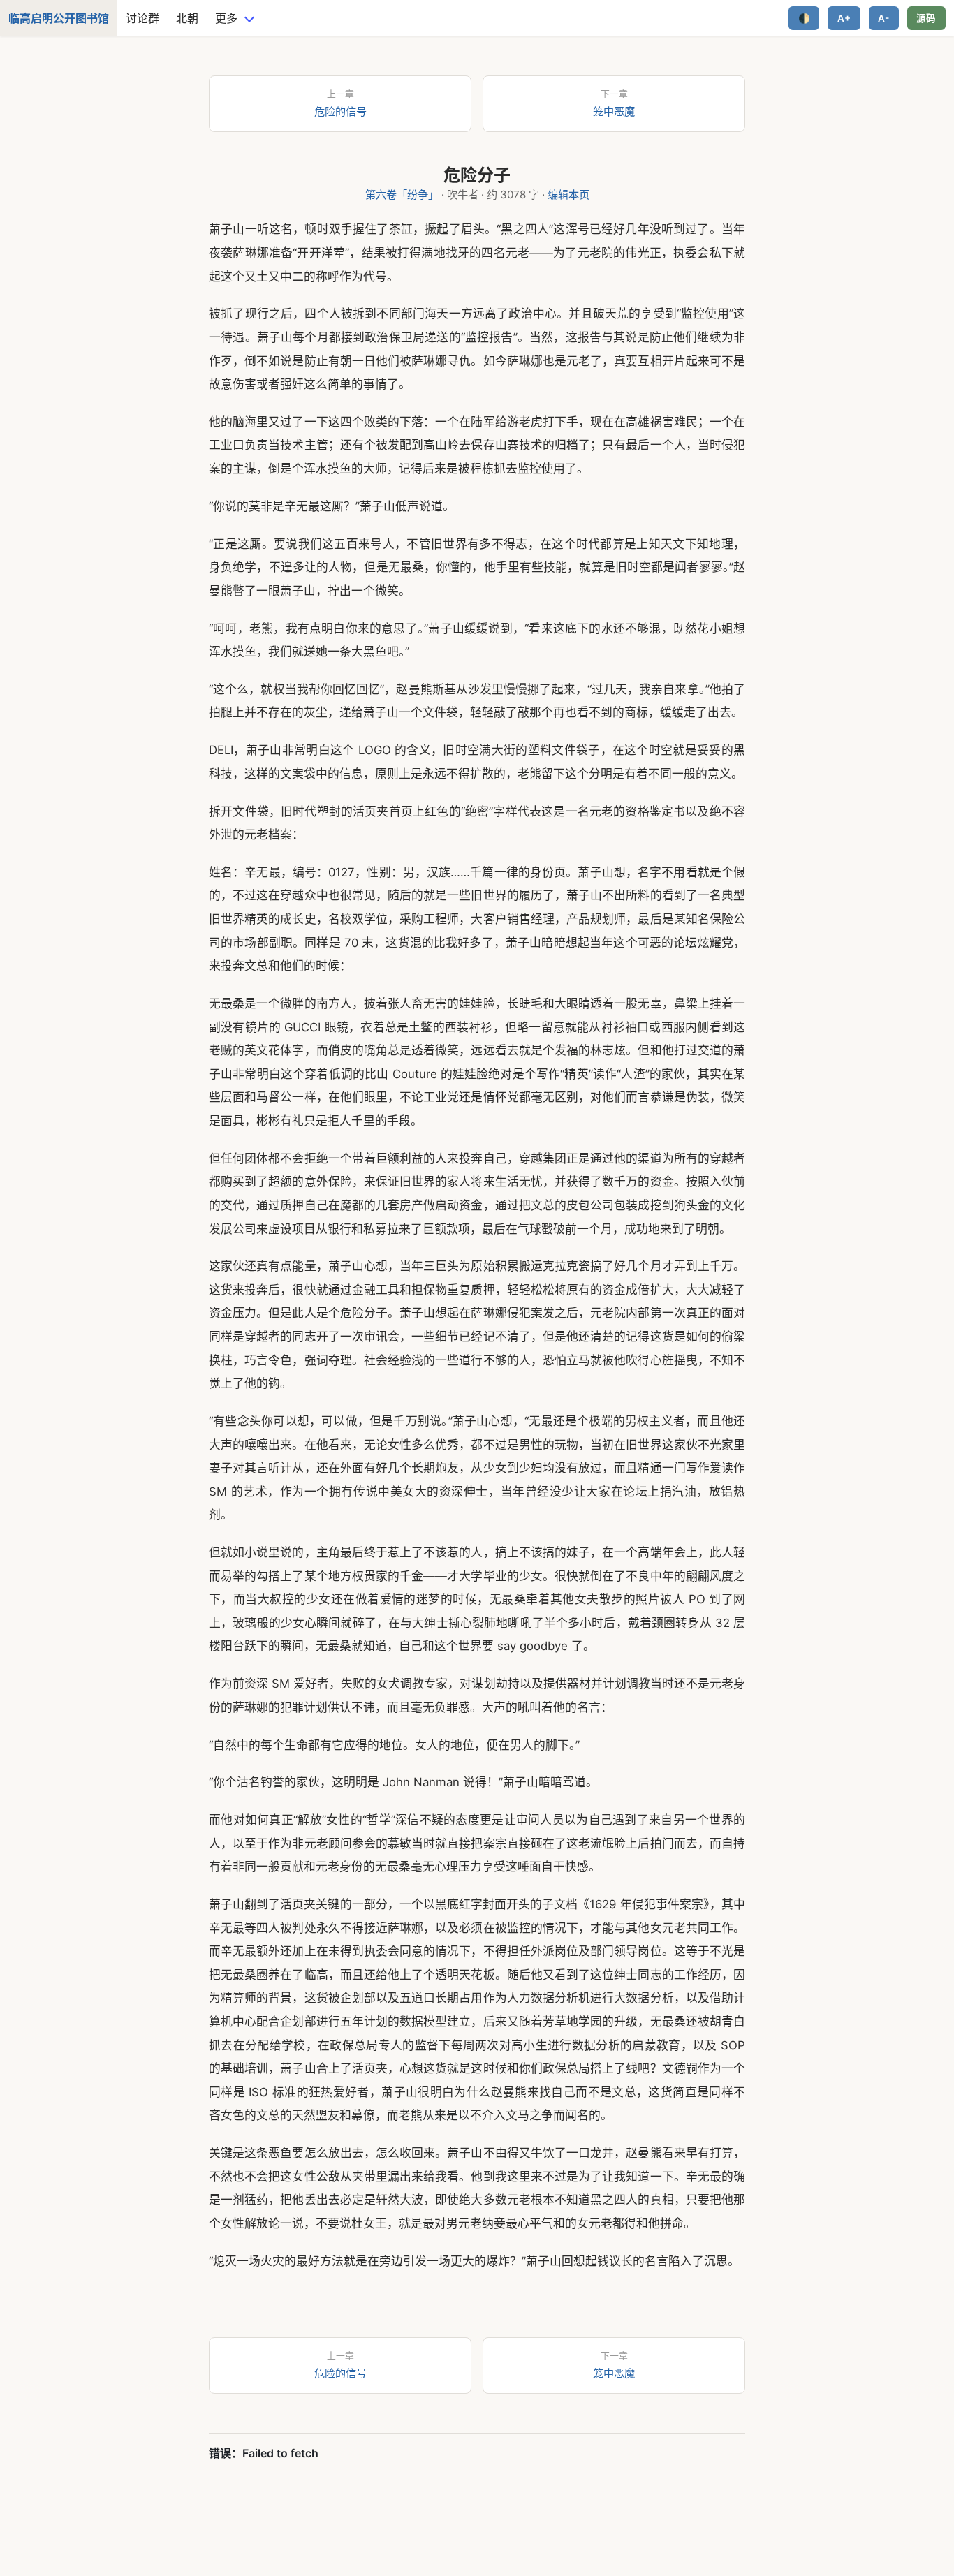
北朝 (187, 18)
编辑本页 (568, 194)
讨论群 (142, 18)
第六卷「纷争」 (402, 194)
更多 (226, 18)
